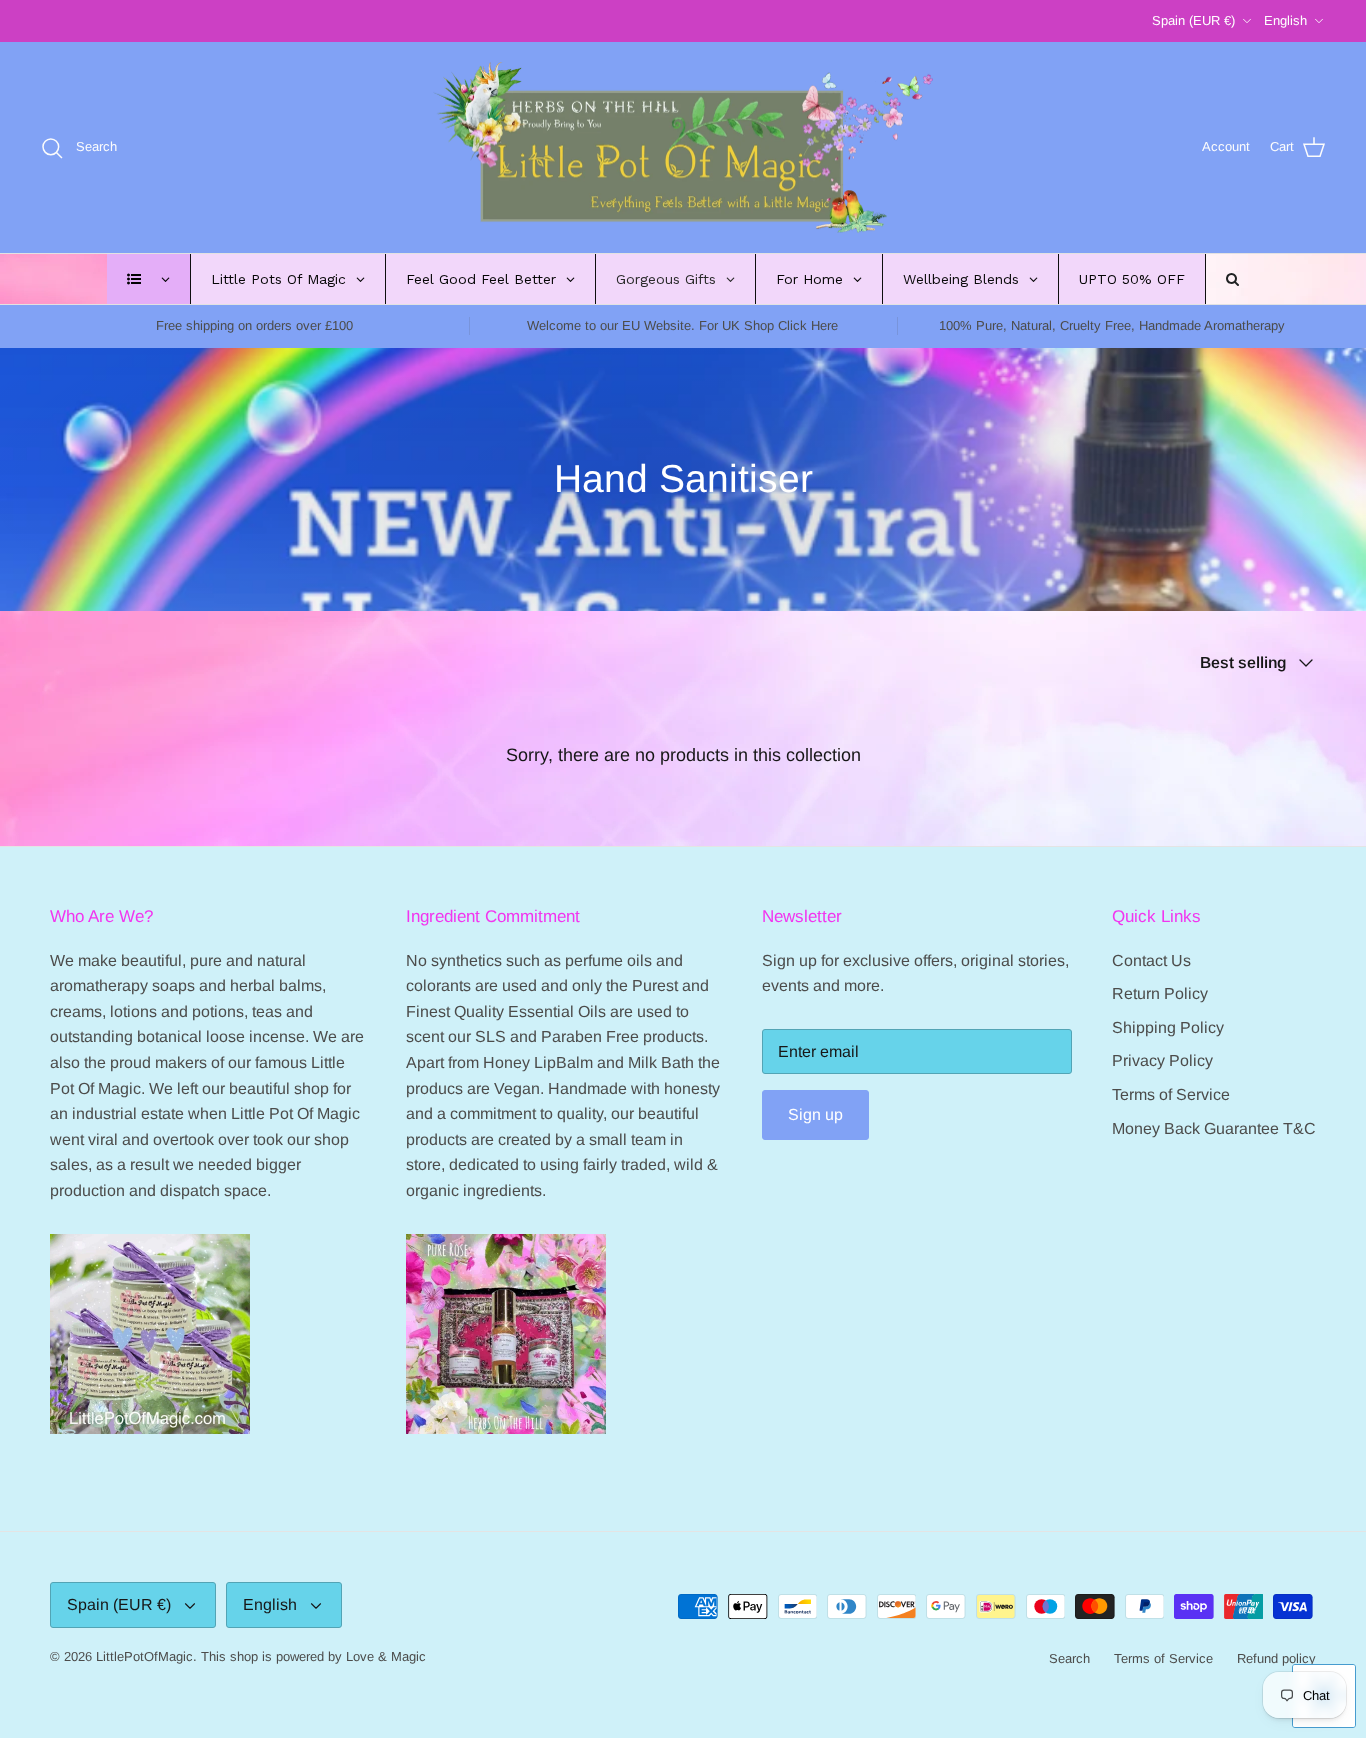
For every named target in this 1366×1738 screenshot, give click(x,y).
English (1285, 20)
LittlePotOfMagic (144, 1656)
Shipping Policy (1168, 1027)
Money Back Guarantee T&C (1214, 1128)
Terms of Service (1171, 1094)
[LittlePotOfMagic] (683, 148)
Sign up (815, 1114)
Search (1069, 1658)
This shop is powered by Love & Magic (313, 1656)
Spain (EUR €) (1193, 20)
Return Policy (1160, 993)
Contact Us (1151, 960)
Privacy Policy (1162, 1060)
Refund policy (1276, 1658)
